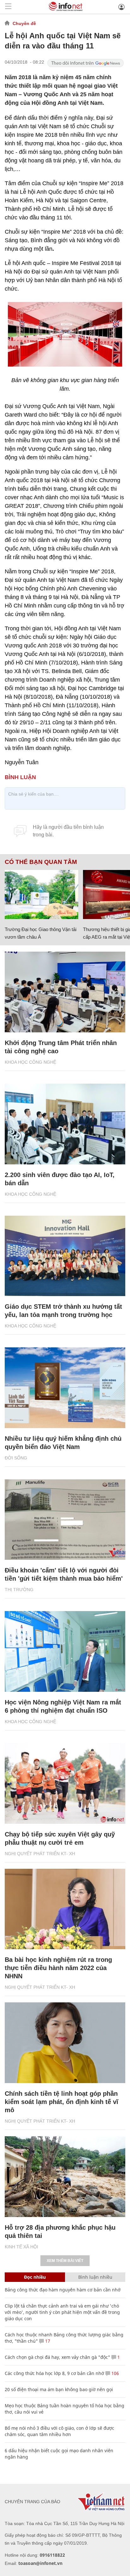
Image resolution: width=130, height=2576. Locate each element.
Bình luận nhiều (95, 2277)
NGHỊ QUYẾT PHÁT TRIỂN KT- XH (40, 1854)
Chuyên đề (24, 23)
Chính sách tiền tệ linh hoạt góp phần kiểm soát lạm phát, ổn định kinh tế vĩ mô (62, 2102)
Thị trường (19, 1590)
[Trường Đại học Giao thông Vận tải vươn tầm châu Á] (41, 894)
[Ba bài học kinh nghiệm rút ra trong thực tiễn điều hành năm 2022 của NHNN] (65, 1909)
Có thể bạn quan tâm (41, 862)
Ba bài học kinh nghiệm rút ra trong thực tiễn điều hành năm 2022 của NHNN (58, 1968)
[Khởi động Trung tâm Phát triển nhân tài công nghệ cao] (65, 992)
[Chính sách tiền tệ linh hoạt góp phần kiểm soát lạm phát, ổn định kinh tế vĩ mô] (65, 2043)
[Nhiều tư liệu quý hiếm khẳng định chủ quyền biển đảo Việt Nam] (65, 1388)
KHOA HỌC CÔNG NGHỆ (30, 1062)
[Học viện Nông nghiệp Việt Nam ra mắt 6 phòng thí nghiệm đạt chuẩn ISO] (65, 1651)
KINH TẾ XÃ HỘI (21, 2247)
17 (47, 2341)
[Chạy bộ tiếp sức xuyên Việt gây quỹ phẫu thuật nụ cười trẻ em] (65, 1783)
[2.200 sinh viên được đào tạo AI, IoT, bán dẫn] (65, 1124)
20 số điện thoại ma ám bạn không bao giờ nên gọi (59, 2389)
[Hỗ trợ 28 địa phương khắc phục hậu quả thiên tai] (65, 2177)
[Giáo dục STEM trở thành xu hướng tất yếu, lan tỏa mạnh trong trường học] (65, 1256)
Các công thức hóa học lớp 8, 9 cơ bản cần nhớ (54, 2373)
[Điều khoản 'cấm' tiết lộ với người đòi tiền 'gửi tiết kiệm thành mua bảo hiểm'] (65, 1520)
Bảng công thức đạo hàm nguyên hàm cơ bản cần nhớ (63, 2290)
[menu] (8, 7)
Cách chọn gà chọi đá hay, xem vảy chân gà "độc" (57, 2357)
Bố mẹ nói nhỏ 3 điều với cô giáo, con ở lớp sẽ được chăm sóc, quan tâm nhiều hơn (59, 2431)
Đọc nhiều (35, 2277)
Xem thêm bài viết (65, 2261)
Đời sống (16, 1458)
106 (115, 2373)
